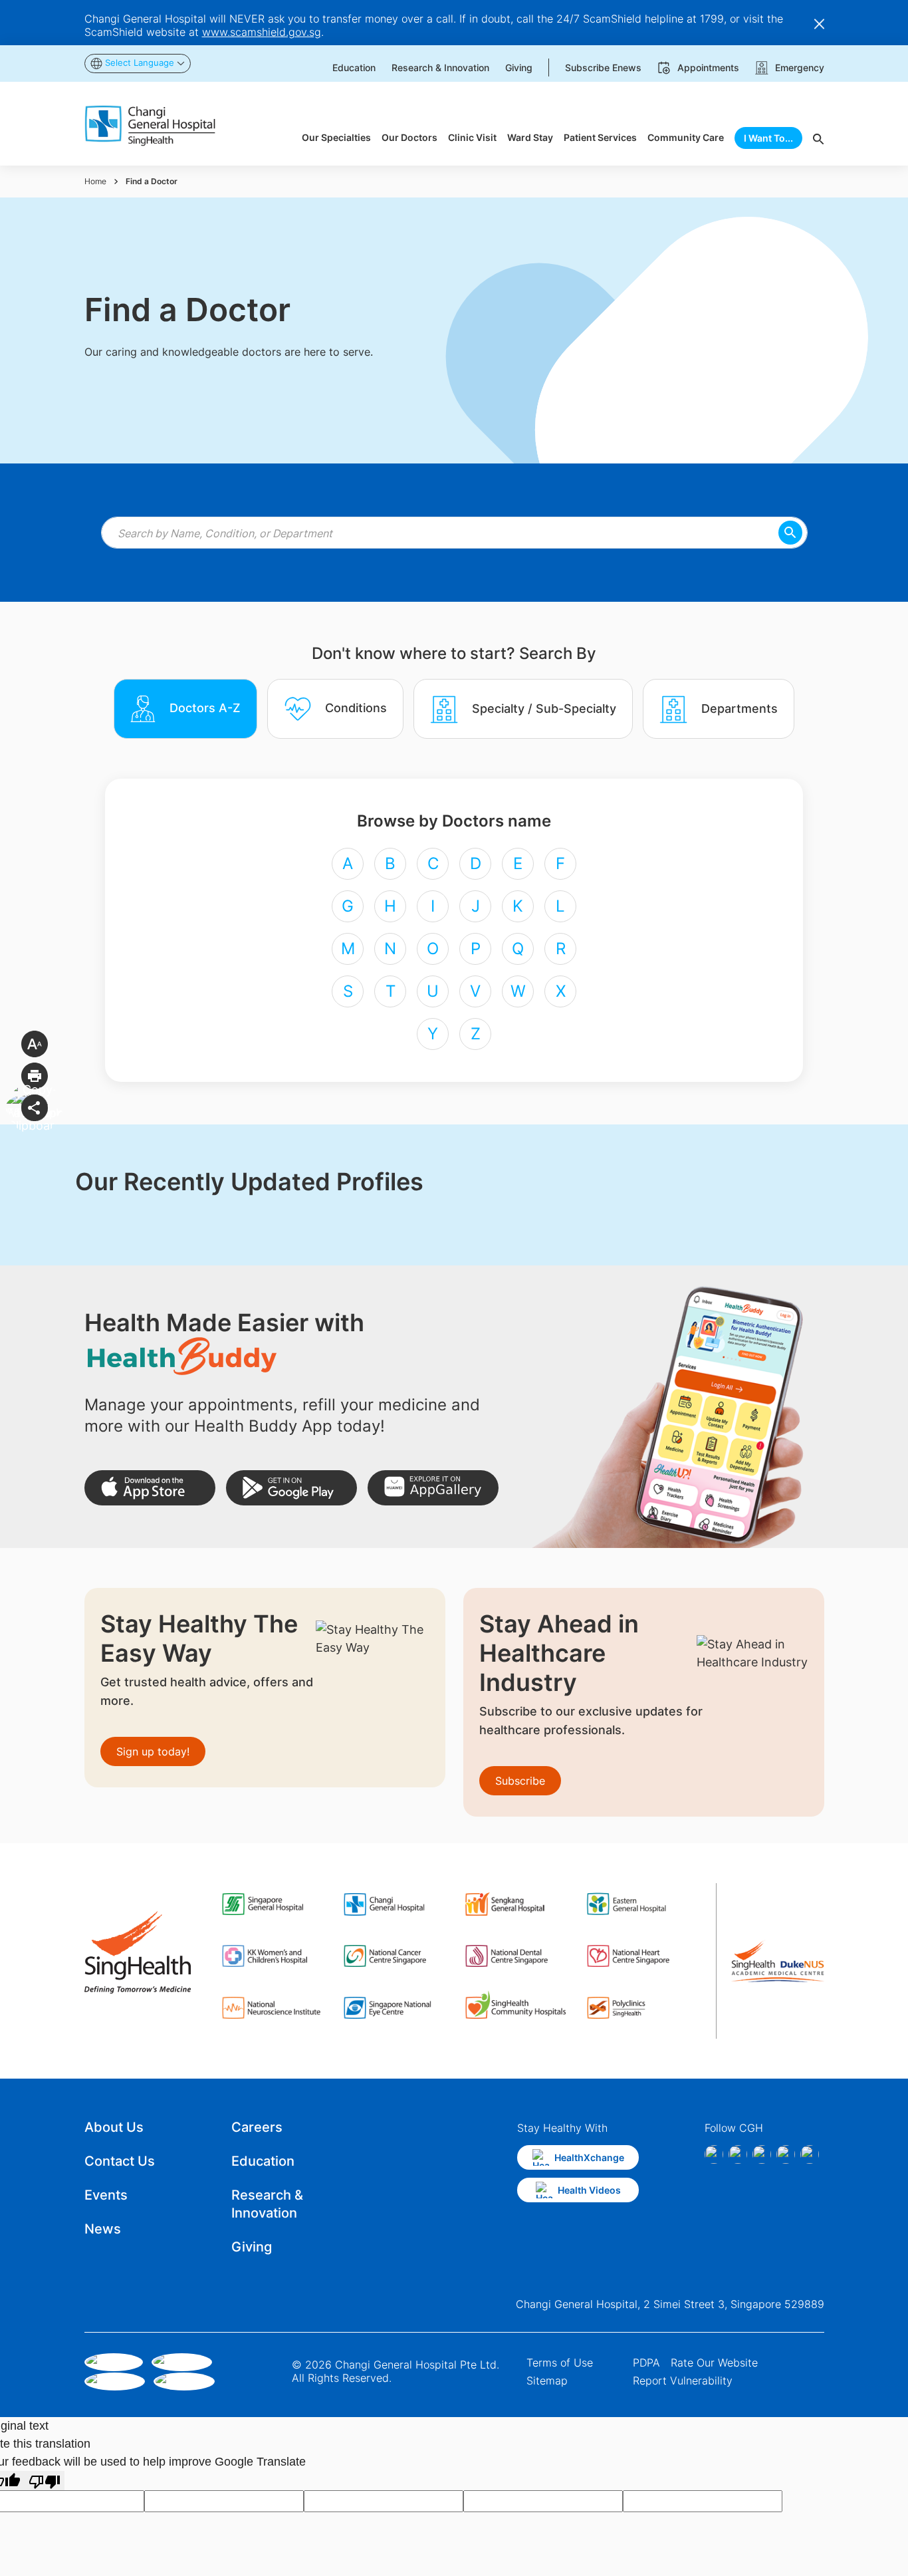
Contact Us (120, 2161)
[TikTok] (786, 2154)
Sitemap (547, 2381)
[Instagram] (738, 2154)
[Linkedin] (762, 2154)
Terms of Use (560, 2363)
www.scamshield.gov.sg (262, 32)
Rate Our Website (714, 2363)
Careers (257, 2127)
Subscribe (520, 1781)
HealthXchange (589, 2157)
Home (95, 181)
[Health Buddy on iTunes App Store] (150, 1488)
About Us (114, 2127)
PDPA (646, 2363)
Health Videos (589, 2190)
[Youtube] (810, 2154)
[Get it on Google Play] (291, 1488)
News (103, 2229)
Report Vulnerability (683, 2381)
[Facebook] (714, 2154)
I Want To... (768, 138)
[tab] (185, 709)
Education (263, 2161)
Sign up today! (153, 1751)
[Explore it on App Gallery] (433, 1488)
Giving (252, 2247)
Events (106, 2195)
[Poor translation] (45, 2481)
